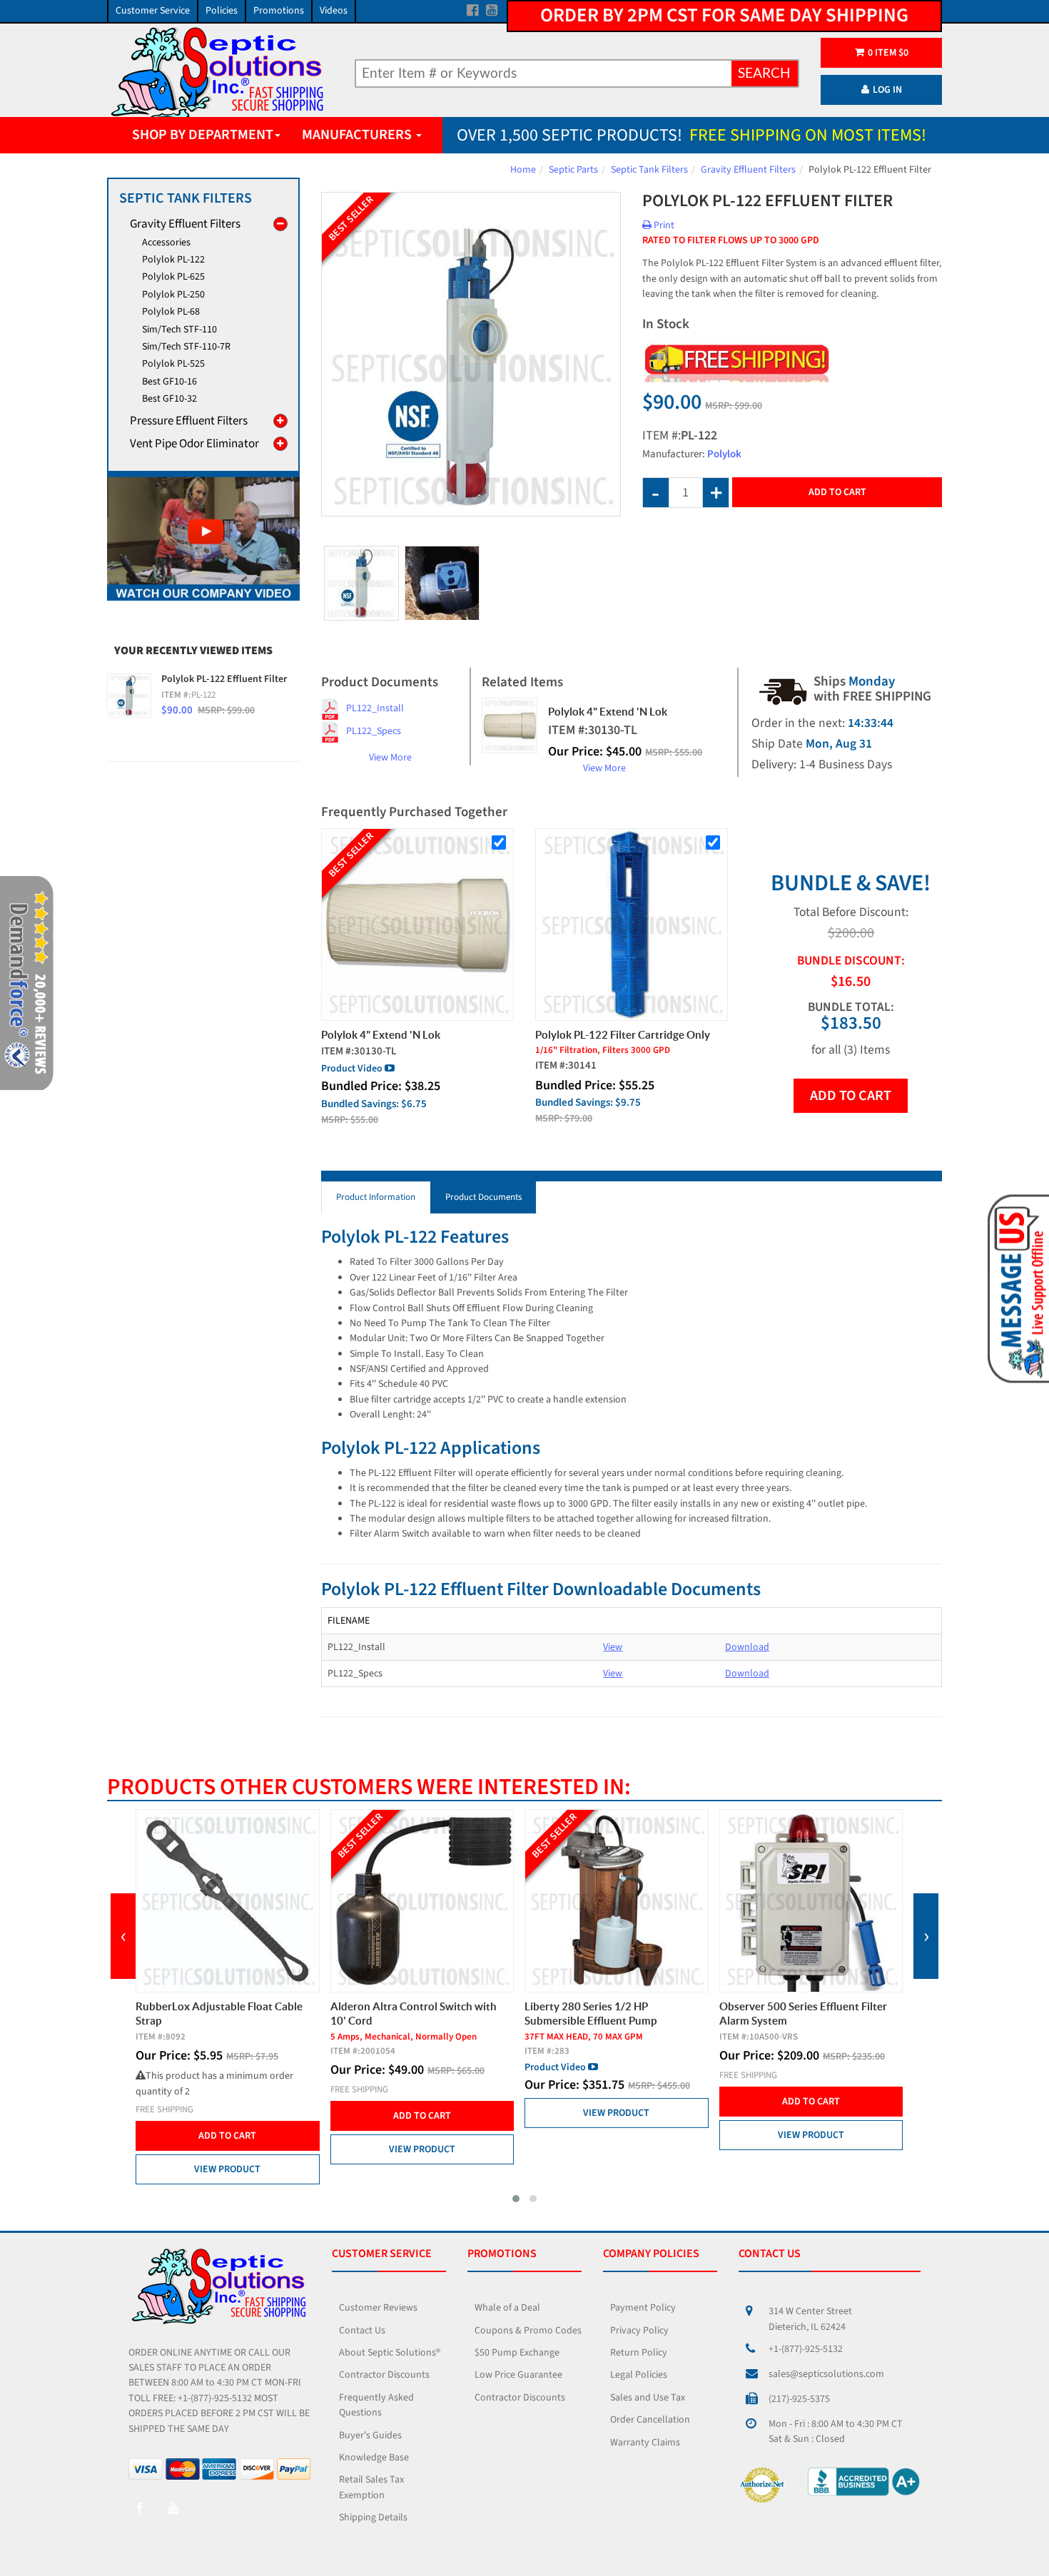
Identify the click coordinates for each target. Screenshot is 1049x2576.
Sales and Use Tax (648, 2398)
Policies (222, 11)
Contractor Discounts (384, 2375)
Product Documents (483, 1197)
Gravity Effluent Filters (748, 170)
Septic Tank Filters (649, 170)
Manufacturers (358, 135)
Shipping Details (373, 2518)
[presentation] (123, 1936)
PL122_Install (375, 708)
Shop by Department (203, 135)
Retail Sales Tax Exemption (371, 2487)
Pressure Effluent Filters (189, 421)
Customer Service (153, 11)
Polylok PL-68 (171, 312)
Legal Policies (639, 2375)
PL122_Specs (374, 731)
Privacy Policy (639, 2331)
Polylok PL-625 (173, 277)
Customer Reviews (378, 2308)
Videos (334, 11)
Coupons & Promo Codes (528, 2331)
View (613, 1647)
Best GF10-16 (169, 382)
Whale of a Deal (507, 2308)
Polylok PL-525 (173, 364)
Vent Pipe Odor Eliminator (194, 444)
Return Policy (639, 2353)
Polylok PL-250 (173, 295)
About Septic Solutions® (390, 2353)
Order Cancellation (650, 2420)
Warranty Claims (645, 2443)
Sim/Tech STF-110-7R (186, 347)
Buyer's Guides (370, 2435)
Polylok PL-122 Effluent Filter (224, 679)
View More (390, 758)
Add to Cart (837, 492)
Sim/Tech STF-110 (179, 330)
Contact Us (362, 2331)
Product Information (376, 1197)
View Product (227, 2169)
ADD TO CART (851, 1096)
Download (747, 1647)
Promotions (279, 11)
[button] (516, 2199)
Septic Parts (573, 170)
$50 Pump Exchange (517, 2353)
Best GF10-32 (169, 399)
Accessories (166, 243)
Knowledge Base (374, 2458)
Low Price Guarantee (518, 2375)
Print (663, 225)
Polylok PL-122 (173, 260)
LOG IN (887, 90)
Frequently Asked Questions (376, 2405)
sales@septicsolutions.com (826, 2374)
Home (523, 170)
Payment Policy (643, 2308)
